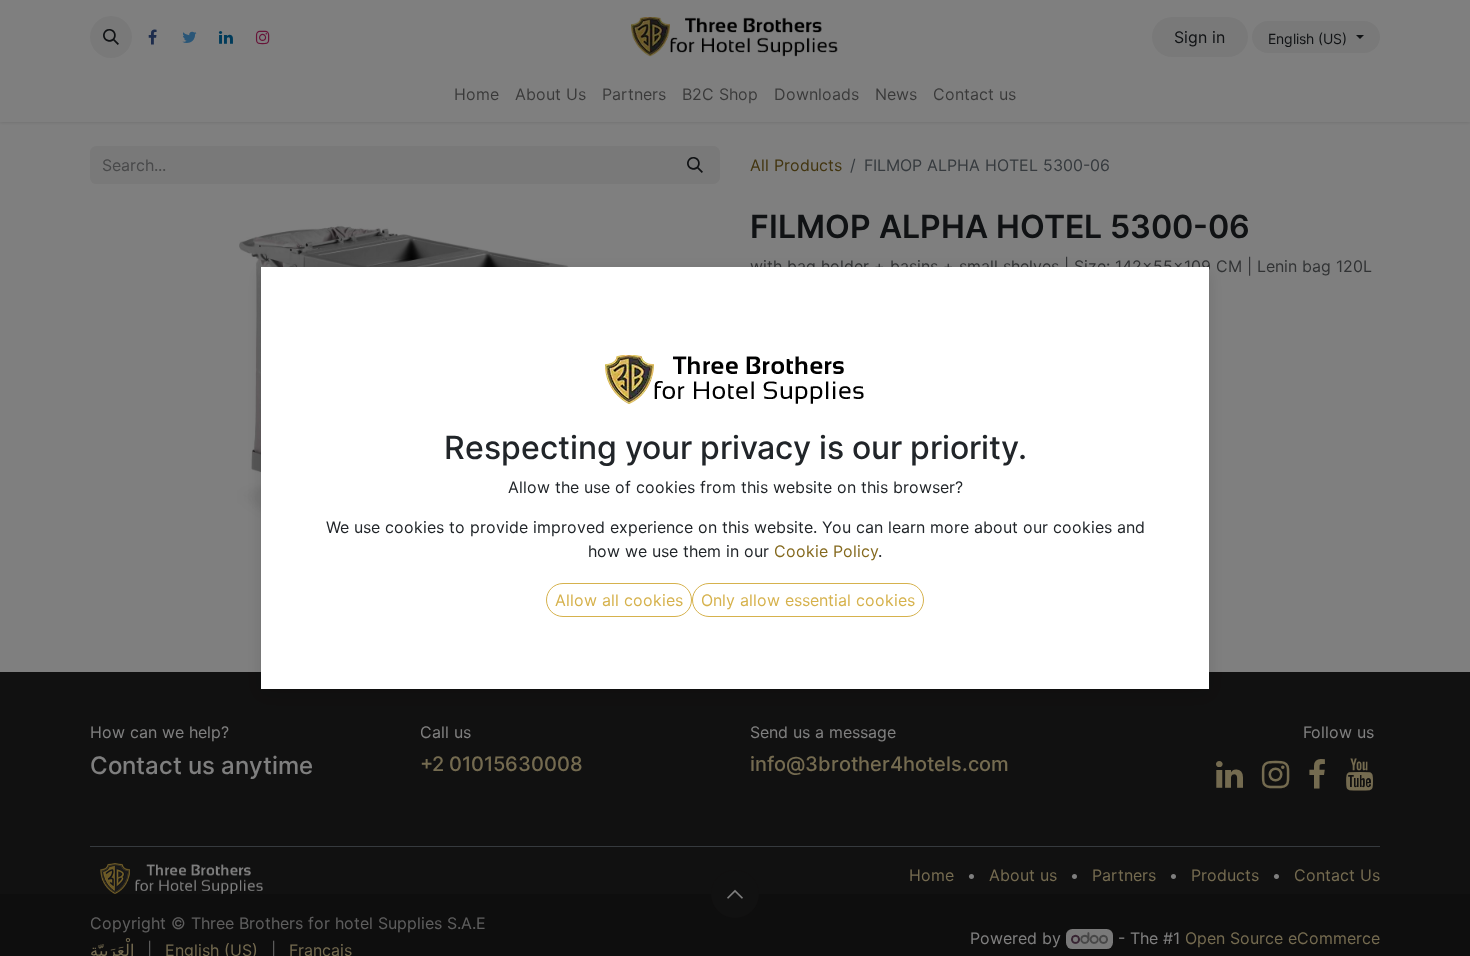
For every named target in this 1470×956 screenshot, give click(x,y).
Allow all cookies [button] (619, 600)
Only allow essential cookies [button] (808, 600)
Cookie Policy (826, 551)
